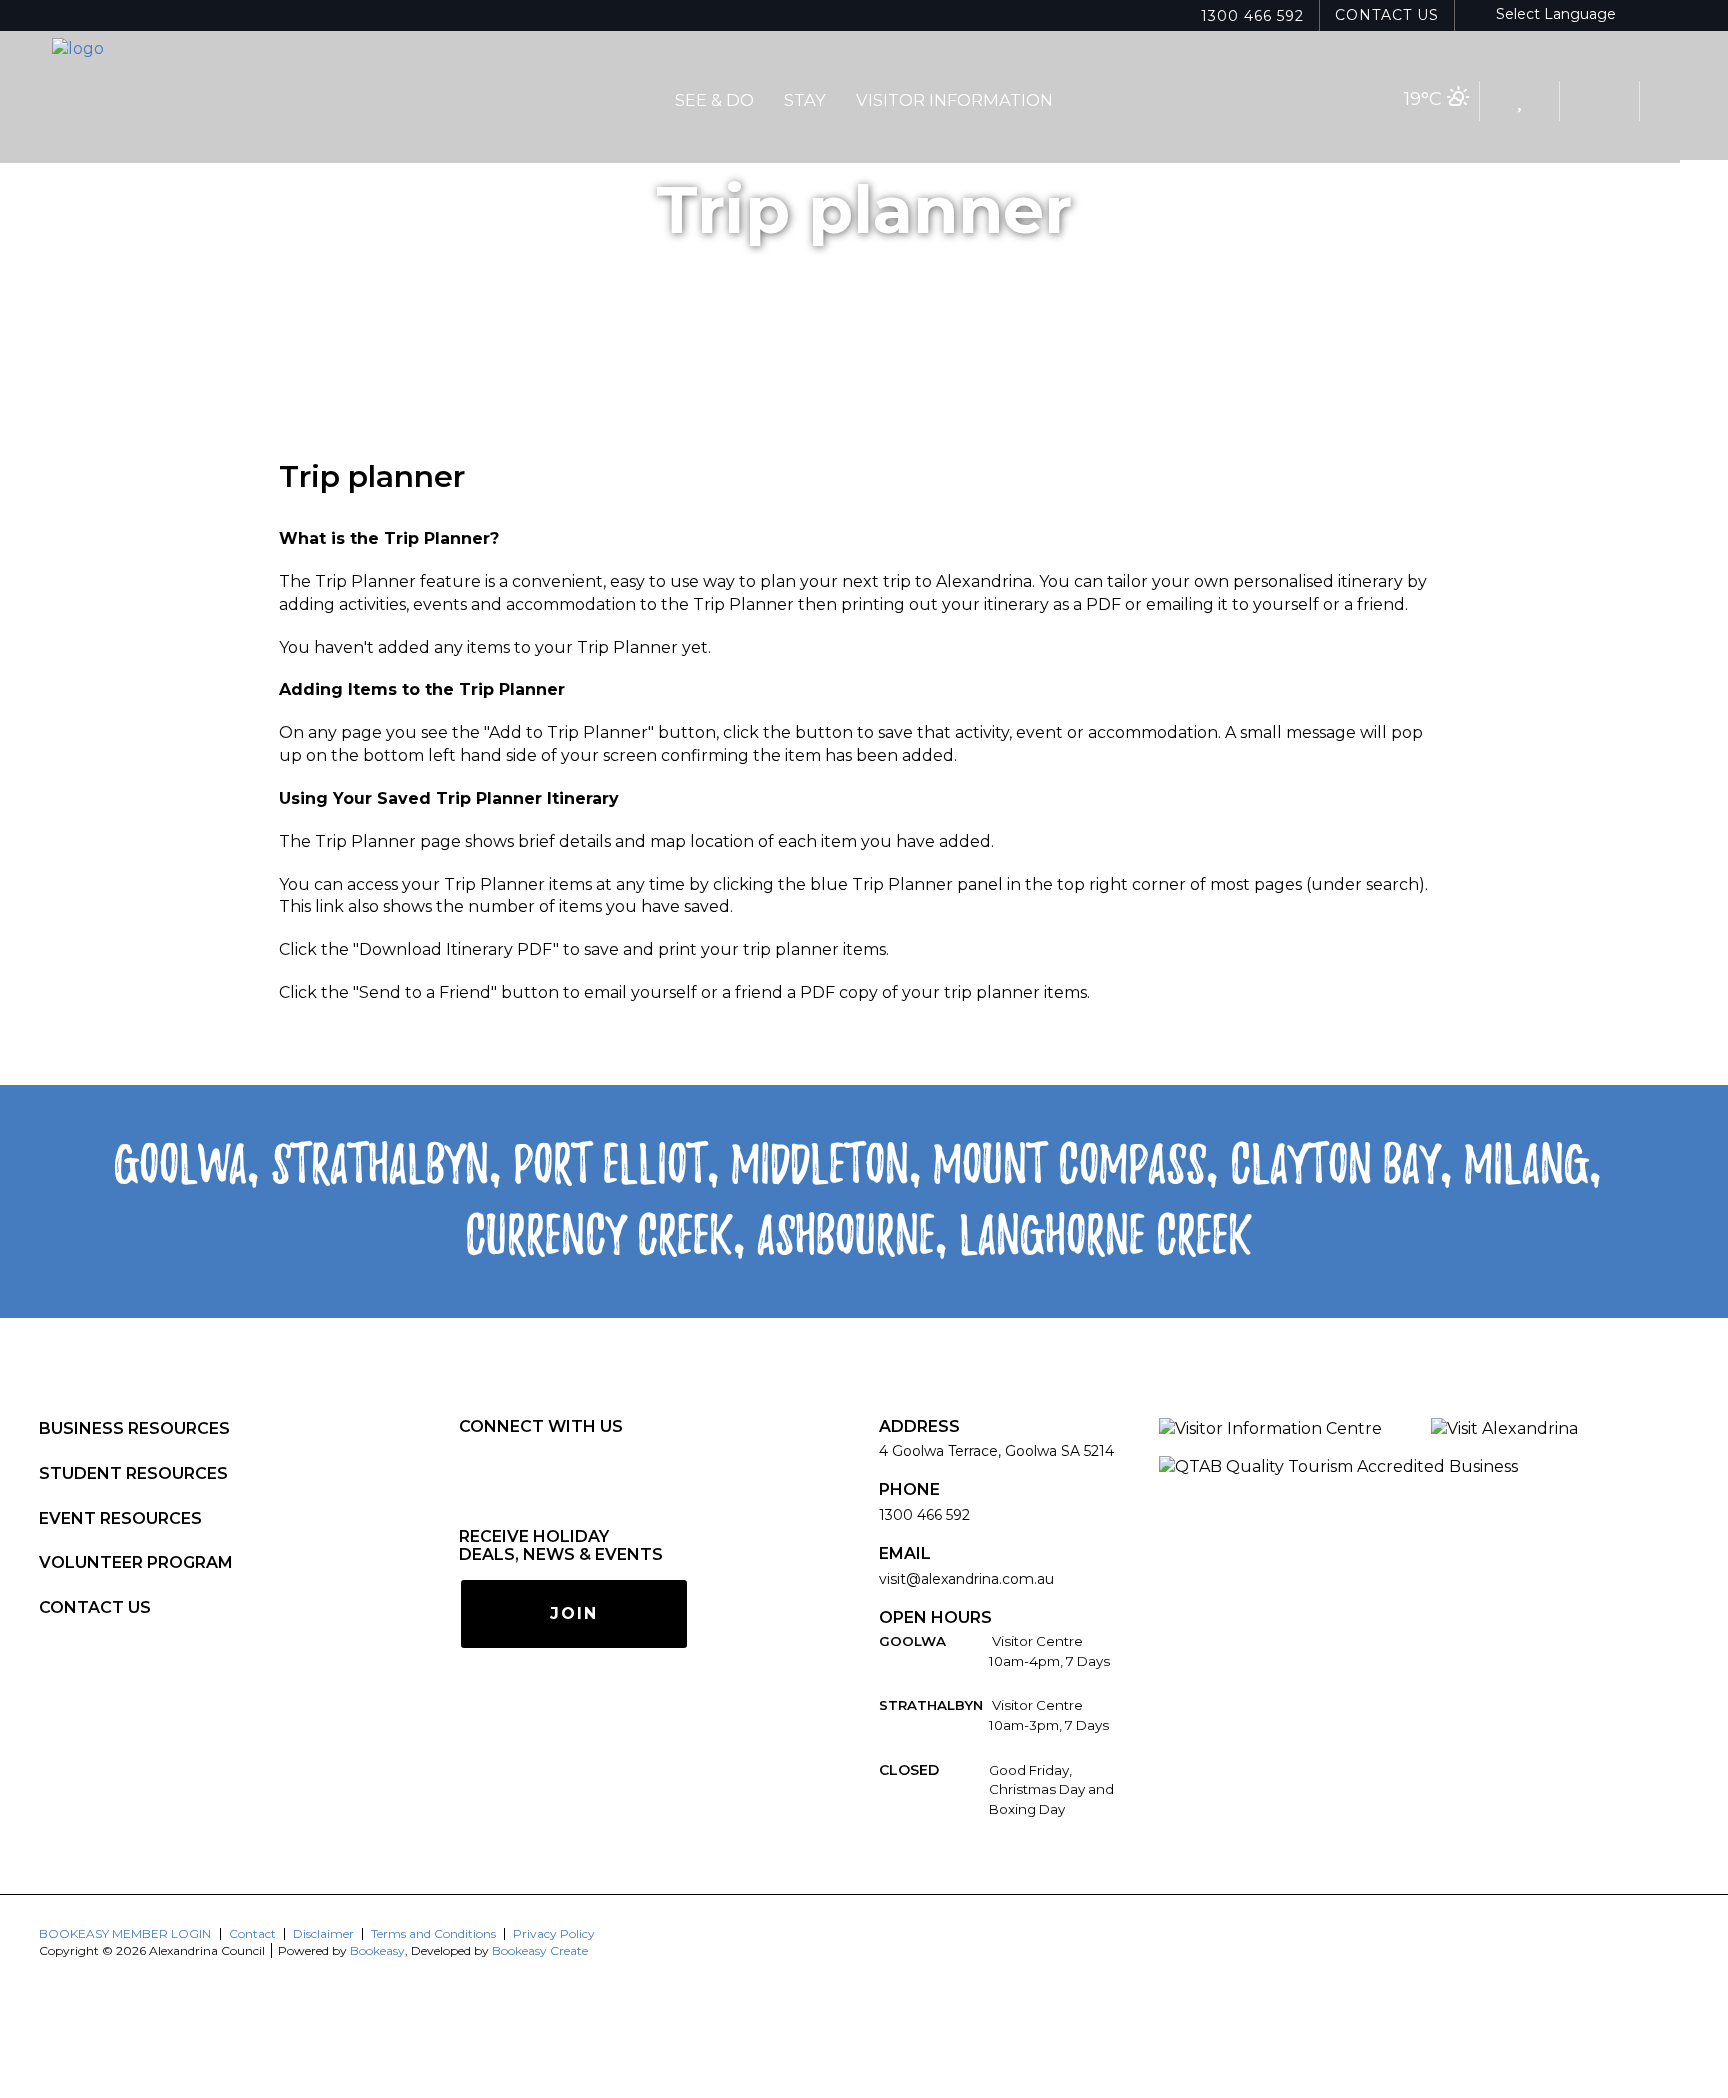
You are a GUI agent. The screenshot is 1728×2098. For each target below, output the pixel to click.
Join (574, 1613)
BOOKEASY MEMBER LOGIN (125, 1933)
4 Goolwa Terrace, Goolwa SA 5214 (996, 1451)
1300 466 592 (1252, 16)
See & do (714, 100)
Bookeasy (377, 1950)
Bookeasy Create (540, 1950)
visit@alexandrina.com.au (966, 1579)
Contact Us (1387, 15)
